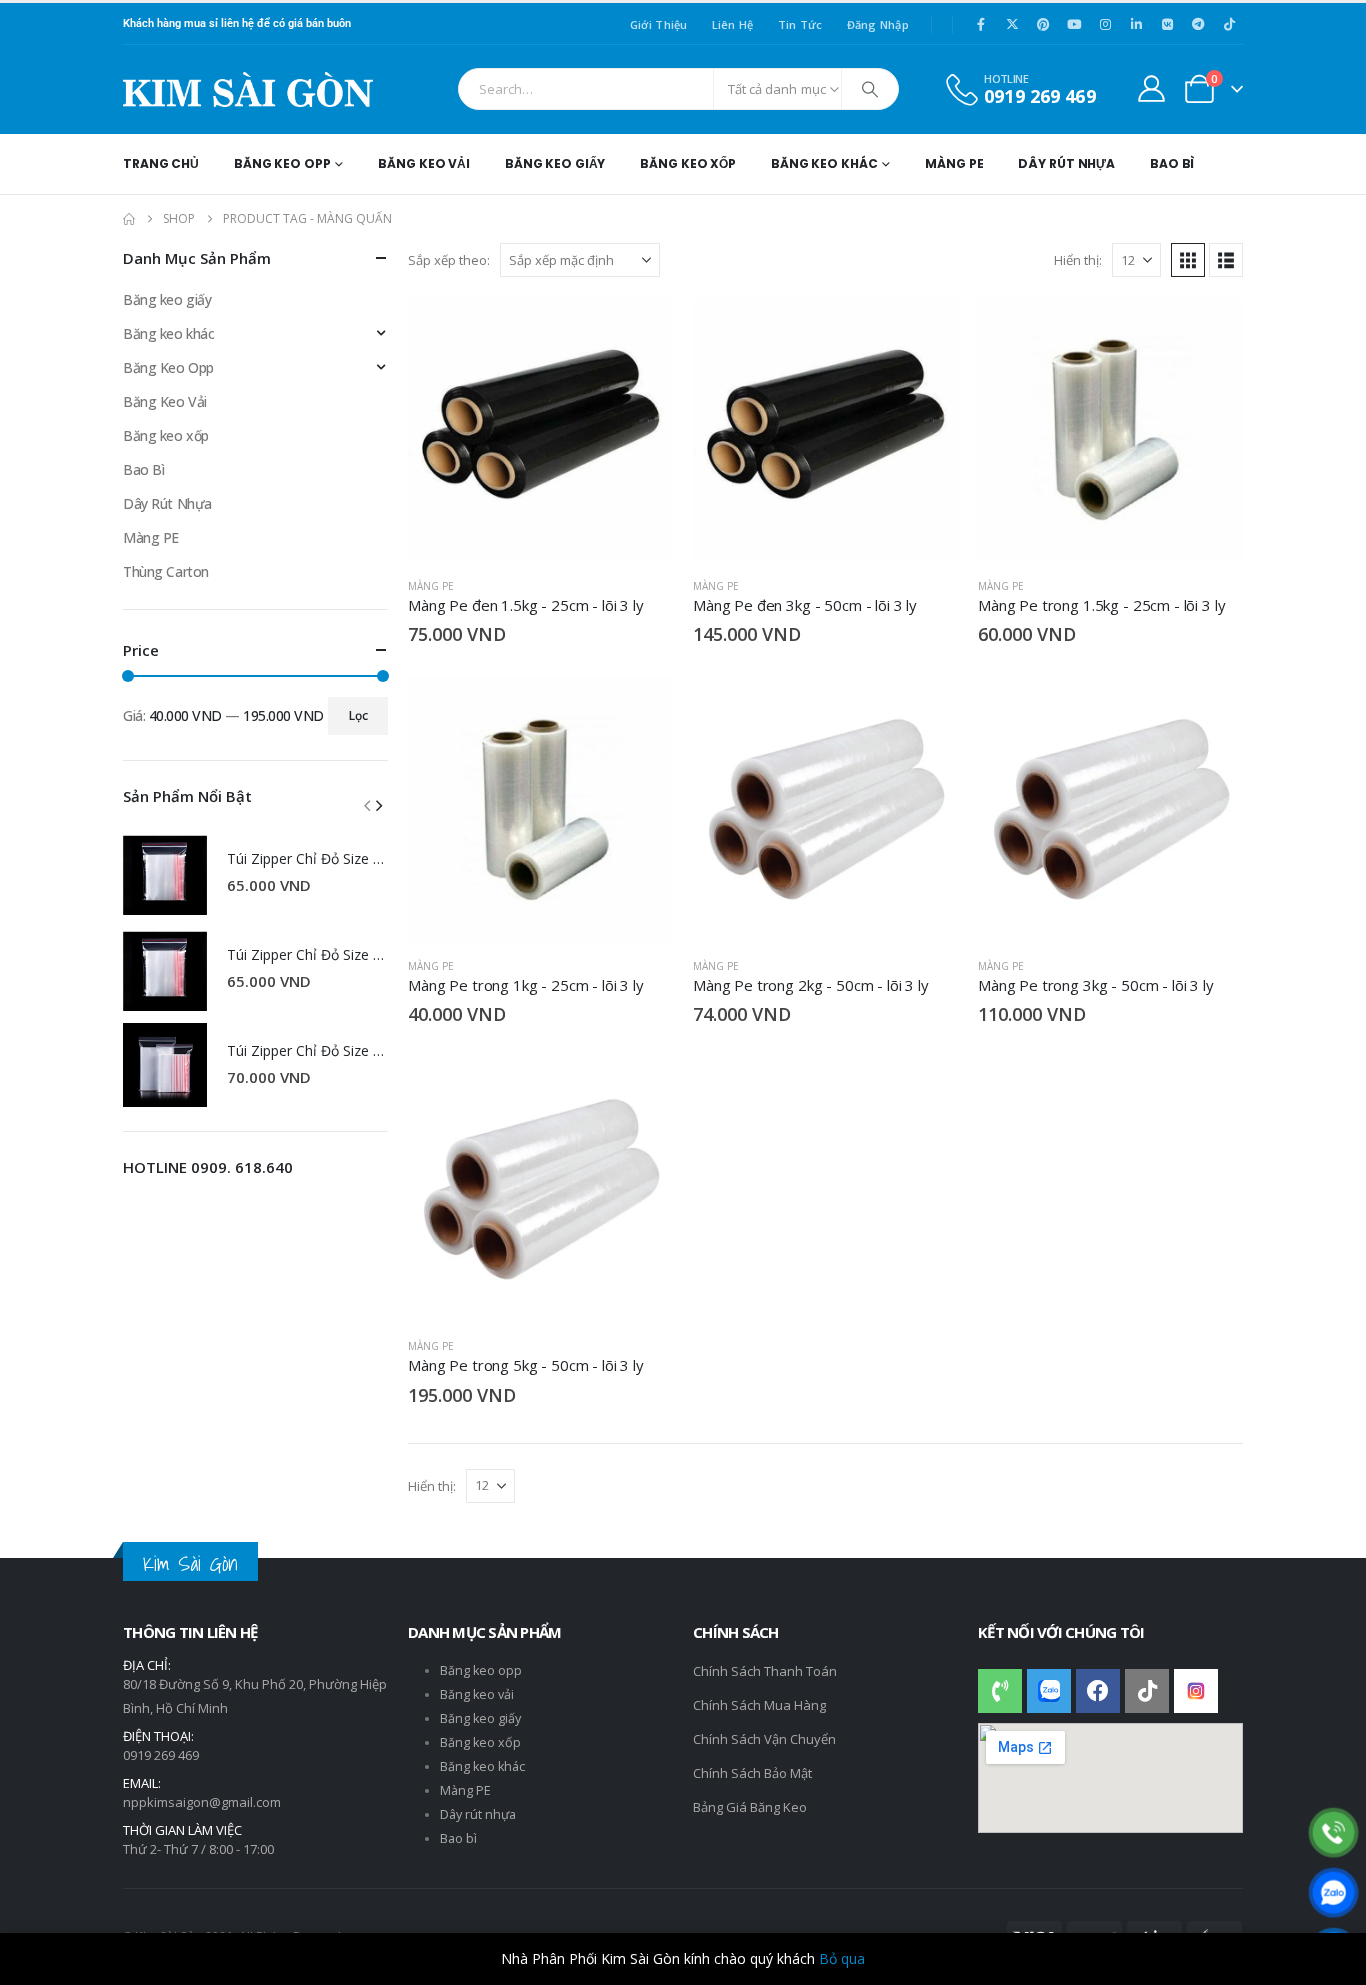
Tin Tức (800, 24)
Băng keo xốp (166, 435)
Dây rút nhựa (478, 1814)
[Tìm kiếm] (870, 89)
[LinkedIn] (1136, 24)
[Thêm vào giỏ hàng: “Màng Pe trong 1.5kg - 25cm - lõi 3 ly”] (1210, 330)
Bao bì (458, 1838)
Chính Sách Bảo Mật (752, 1773)
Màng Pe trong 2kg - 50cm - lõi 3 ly (811, 985)
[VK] (1167, 24)
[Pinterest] (1043, 24)
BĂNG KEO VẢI (424, 163)
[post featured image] (165, 873)
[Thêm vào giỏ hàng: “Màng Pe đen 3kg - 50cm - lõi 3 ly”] (925, 330)
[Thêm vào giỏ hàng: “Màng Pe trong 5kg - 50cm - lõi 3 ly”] (640, 1090)
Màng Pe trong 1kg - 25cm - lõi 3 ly (526, 985)
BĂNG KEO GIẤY (555, 163)
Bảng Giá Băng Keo (750, 1807)
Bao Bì (143, 469)
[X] (1012, 24)
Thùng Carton (166, 571)
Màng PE (431, 586)
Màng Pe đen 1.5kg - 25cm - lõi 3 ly (526, 605)
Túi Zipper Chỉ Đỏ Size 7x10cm (325, 954)
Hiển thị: (1078, 260)
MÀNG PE (954, 163)
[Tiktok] (1229, 24)
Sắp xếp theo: (449, 260)
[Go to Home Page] (129, 219)
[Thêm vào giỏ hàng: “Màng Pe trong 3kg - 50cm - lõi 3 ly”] (1210, 710)
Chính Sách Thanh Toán (765, 1671)
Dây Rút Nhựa (167, 503)
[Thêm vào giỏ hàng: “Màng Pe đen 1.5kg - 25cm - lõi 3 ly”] (640, 330)
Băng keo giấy (167, 299)
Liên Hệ (733, 24)
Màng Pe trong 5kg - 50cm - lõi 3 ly (526, 1365)
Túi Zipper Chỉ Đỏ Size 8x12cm (325, 858)
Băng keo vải (477, 1694)
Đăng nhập (878, 24)
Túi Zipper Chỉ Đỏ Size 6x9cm (321, 1050)
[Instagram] (1105, 24)
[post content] (540, 429)
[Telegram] (1198, 24)
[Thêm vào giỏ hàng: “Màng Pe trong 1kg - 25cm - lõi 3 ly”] (640, 710)
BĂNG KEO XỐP (688, 163)
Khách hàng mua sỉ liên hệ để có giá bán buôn (237, 23)
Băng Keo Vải (165, 401)
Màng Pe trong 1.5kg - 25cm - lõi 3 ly (1101, 605)
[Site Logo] (248, 89)
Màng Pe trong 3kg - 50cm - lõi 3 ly (1096, 985)
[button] (1188, 260)
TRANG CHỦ (161, 163)
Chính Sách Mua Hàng (759, 1705)
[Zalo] (1333, 1892)
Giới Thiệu (659, 24)
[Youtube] (1074, 24)
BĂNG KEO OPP (282, 163)
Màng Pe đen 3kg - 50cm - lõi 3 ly (805, 605)
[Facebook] (981, 24)
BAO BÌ (1172, 163)
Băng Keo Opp (168, 367)
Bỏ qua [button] (842, 1958)
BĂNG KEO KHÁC (824, 163)
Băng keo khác (169, 333)
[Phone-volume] (1000, 1691)
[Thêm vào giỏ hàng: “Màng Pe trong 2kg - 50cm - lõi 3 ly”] (925, 710)
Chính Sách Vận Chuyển (764, 1739)
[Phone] (1333, 1832)
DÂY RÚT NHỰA (1066, 163)
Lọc (358, 715)
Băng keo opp (481, 1670)
